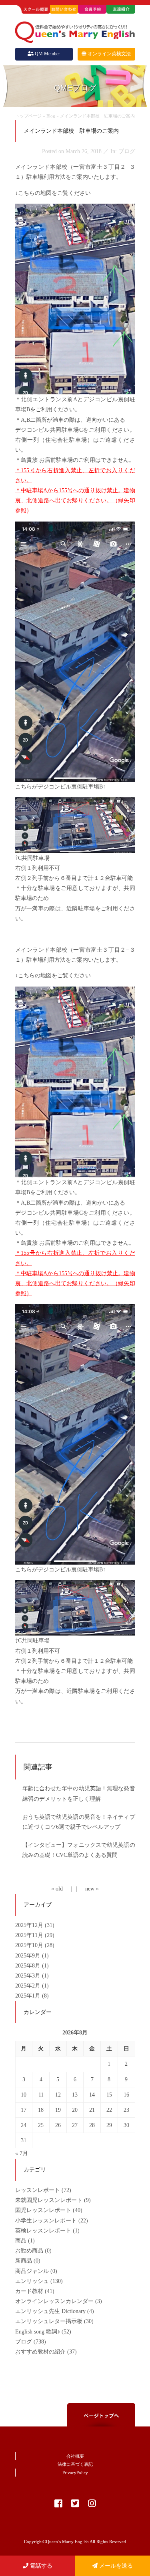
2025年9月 (29, 1956)
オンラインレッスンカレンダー (54, 2301)
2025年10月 (30, 1945)
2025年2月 (29, 1986)
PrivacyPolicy (75, 2473)
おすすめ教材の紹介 (40, 2352)
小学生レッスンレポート (46, 2221)
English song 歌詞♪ (38, 2332)
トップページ (28, 116)
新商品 (24, 2261)
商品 (21, 2241)
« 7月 (22, 2153)
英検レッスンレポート (43, 2231)
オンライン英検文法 (109, 54)
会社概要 (75, 2456)
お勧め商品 (29, 2251)
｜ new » (86, 1889)
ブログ (24, 2342)
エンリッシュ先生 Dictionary (50, 2311)
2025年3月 (29, 1976)
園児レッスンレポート (43, 2210)
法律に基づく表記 (75, 2464)
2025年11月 (30, 1935)
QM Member (47, 54)
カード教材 (29, 2291)
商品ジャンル (32, 2271)
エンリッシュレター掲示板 (49, 2321)
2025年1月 (29, 1996)
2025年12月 (30, 1925)
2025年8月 (29, 1966)
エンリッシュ (32, 2281)
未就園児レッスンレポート (49, 2200)
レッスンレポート (38, 2190)
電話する (40, 2566)
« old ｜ (63, 1889)
